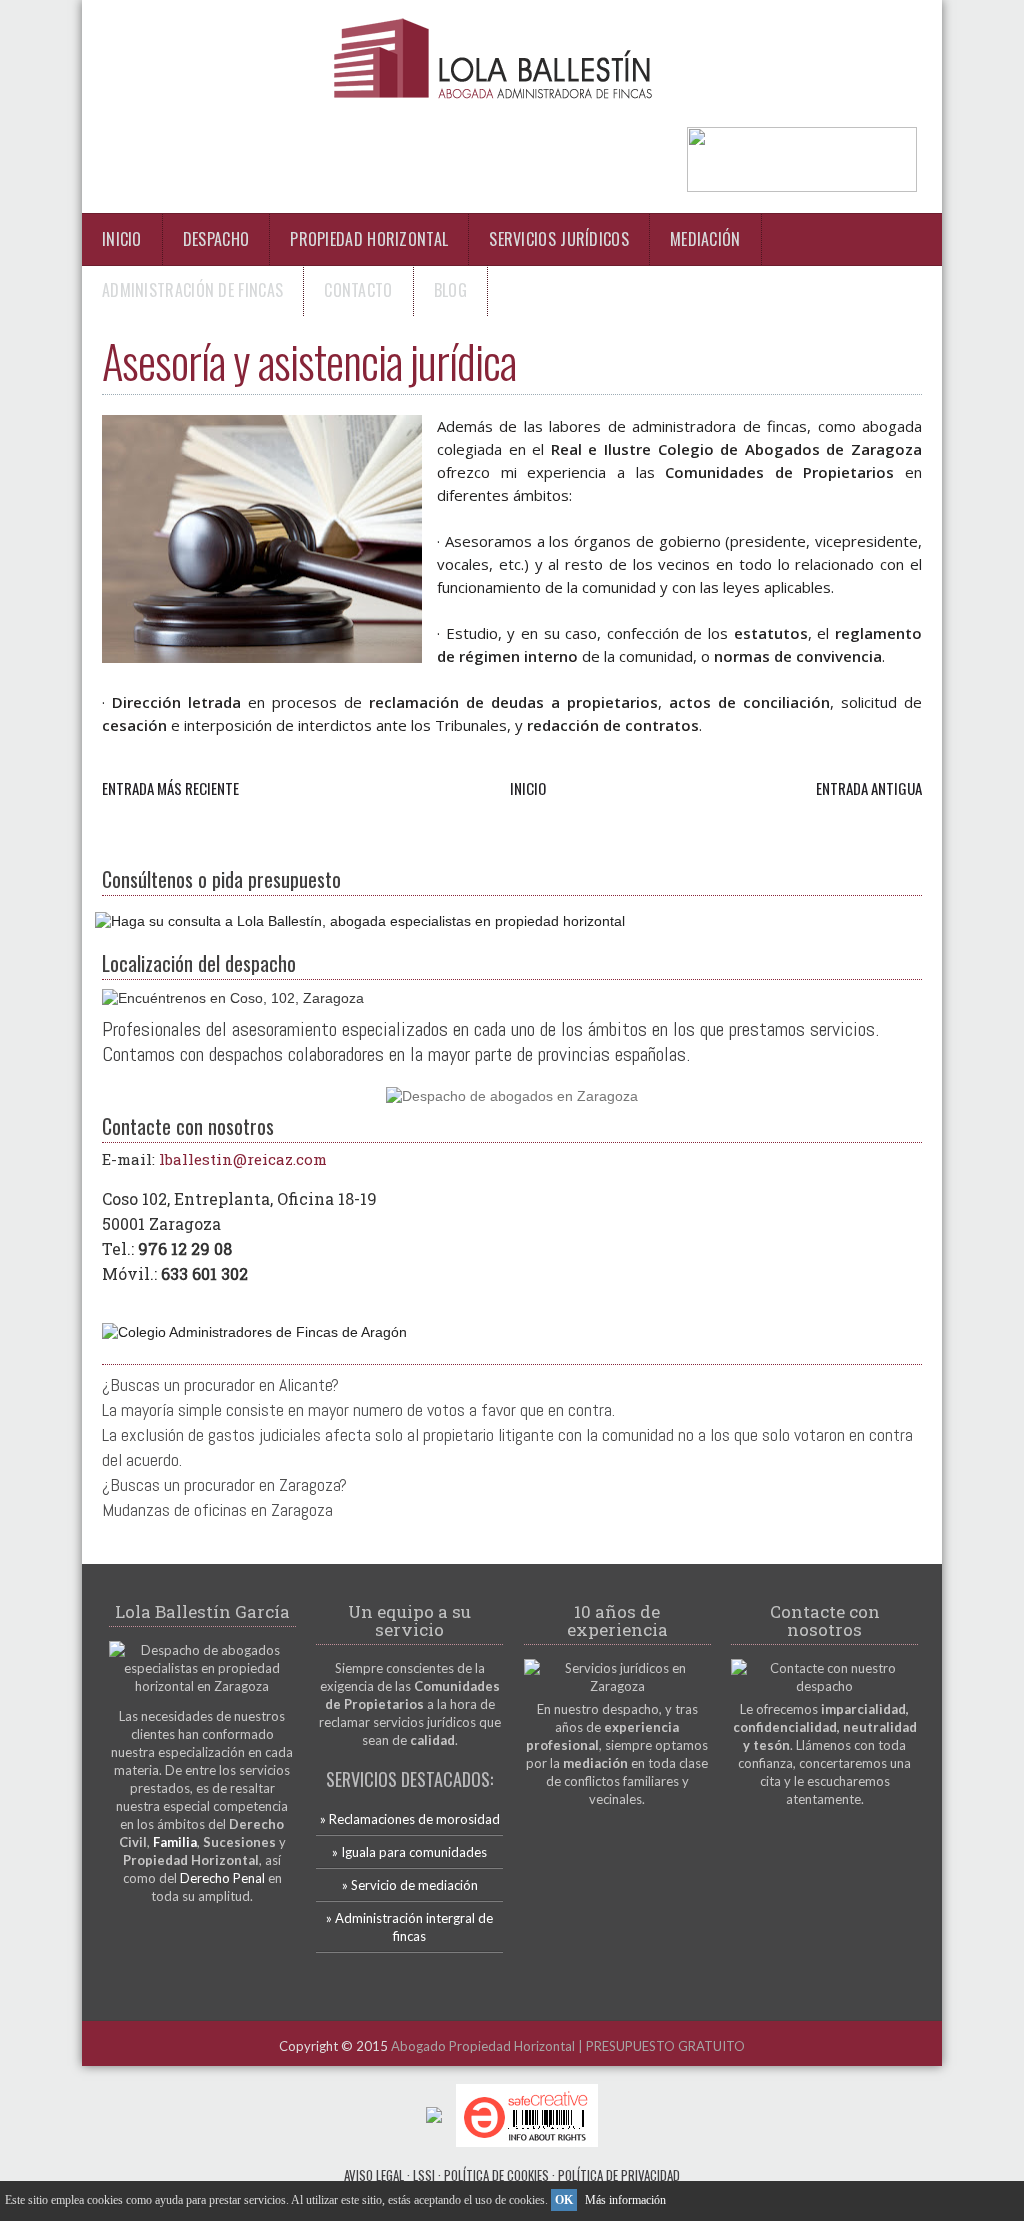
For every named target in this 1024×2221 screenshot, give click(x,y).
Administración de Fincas (192, 290)
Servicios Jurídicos (559, 239)
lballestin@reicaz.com (243, 1159)
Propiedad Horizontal (369, 239)
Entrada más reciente (170, 788)
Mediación (705, 239)
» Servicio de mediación (410, 1885)
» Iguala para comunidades (409, 1852)
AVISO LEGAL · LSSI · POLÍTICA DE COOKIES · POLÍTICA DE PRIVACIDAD (512, 2175)
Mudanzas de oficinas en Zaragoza (217, 1509)
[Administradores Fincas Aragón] (254, 1332)
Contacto (358, 290)
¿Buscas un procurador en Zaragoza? (224, 1484)
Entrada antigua (869, 788)
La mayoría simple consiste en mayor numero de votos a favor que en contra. (358, 1409)
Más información (625, 2200)
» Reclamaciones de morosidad (410, 1819)
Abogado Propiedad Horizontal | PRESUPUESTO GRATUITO (568, 2046)
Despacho (216, 239)
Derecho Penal (222, 1878)
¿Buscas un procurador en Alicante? (220, 1384)
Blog (450, 290)
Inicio (122, 239)
